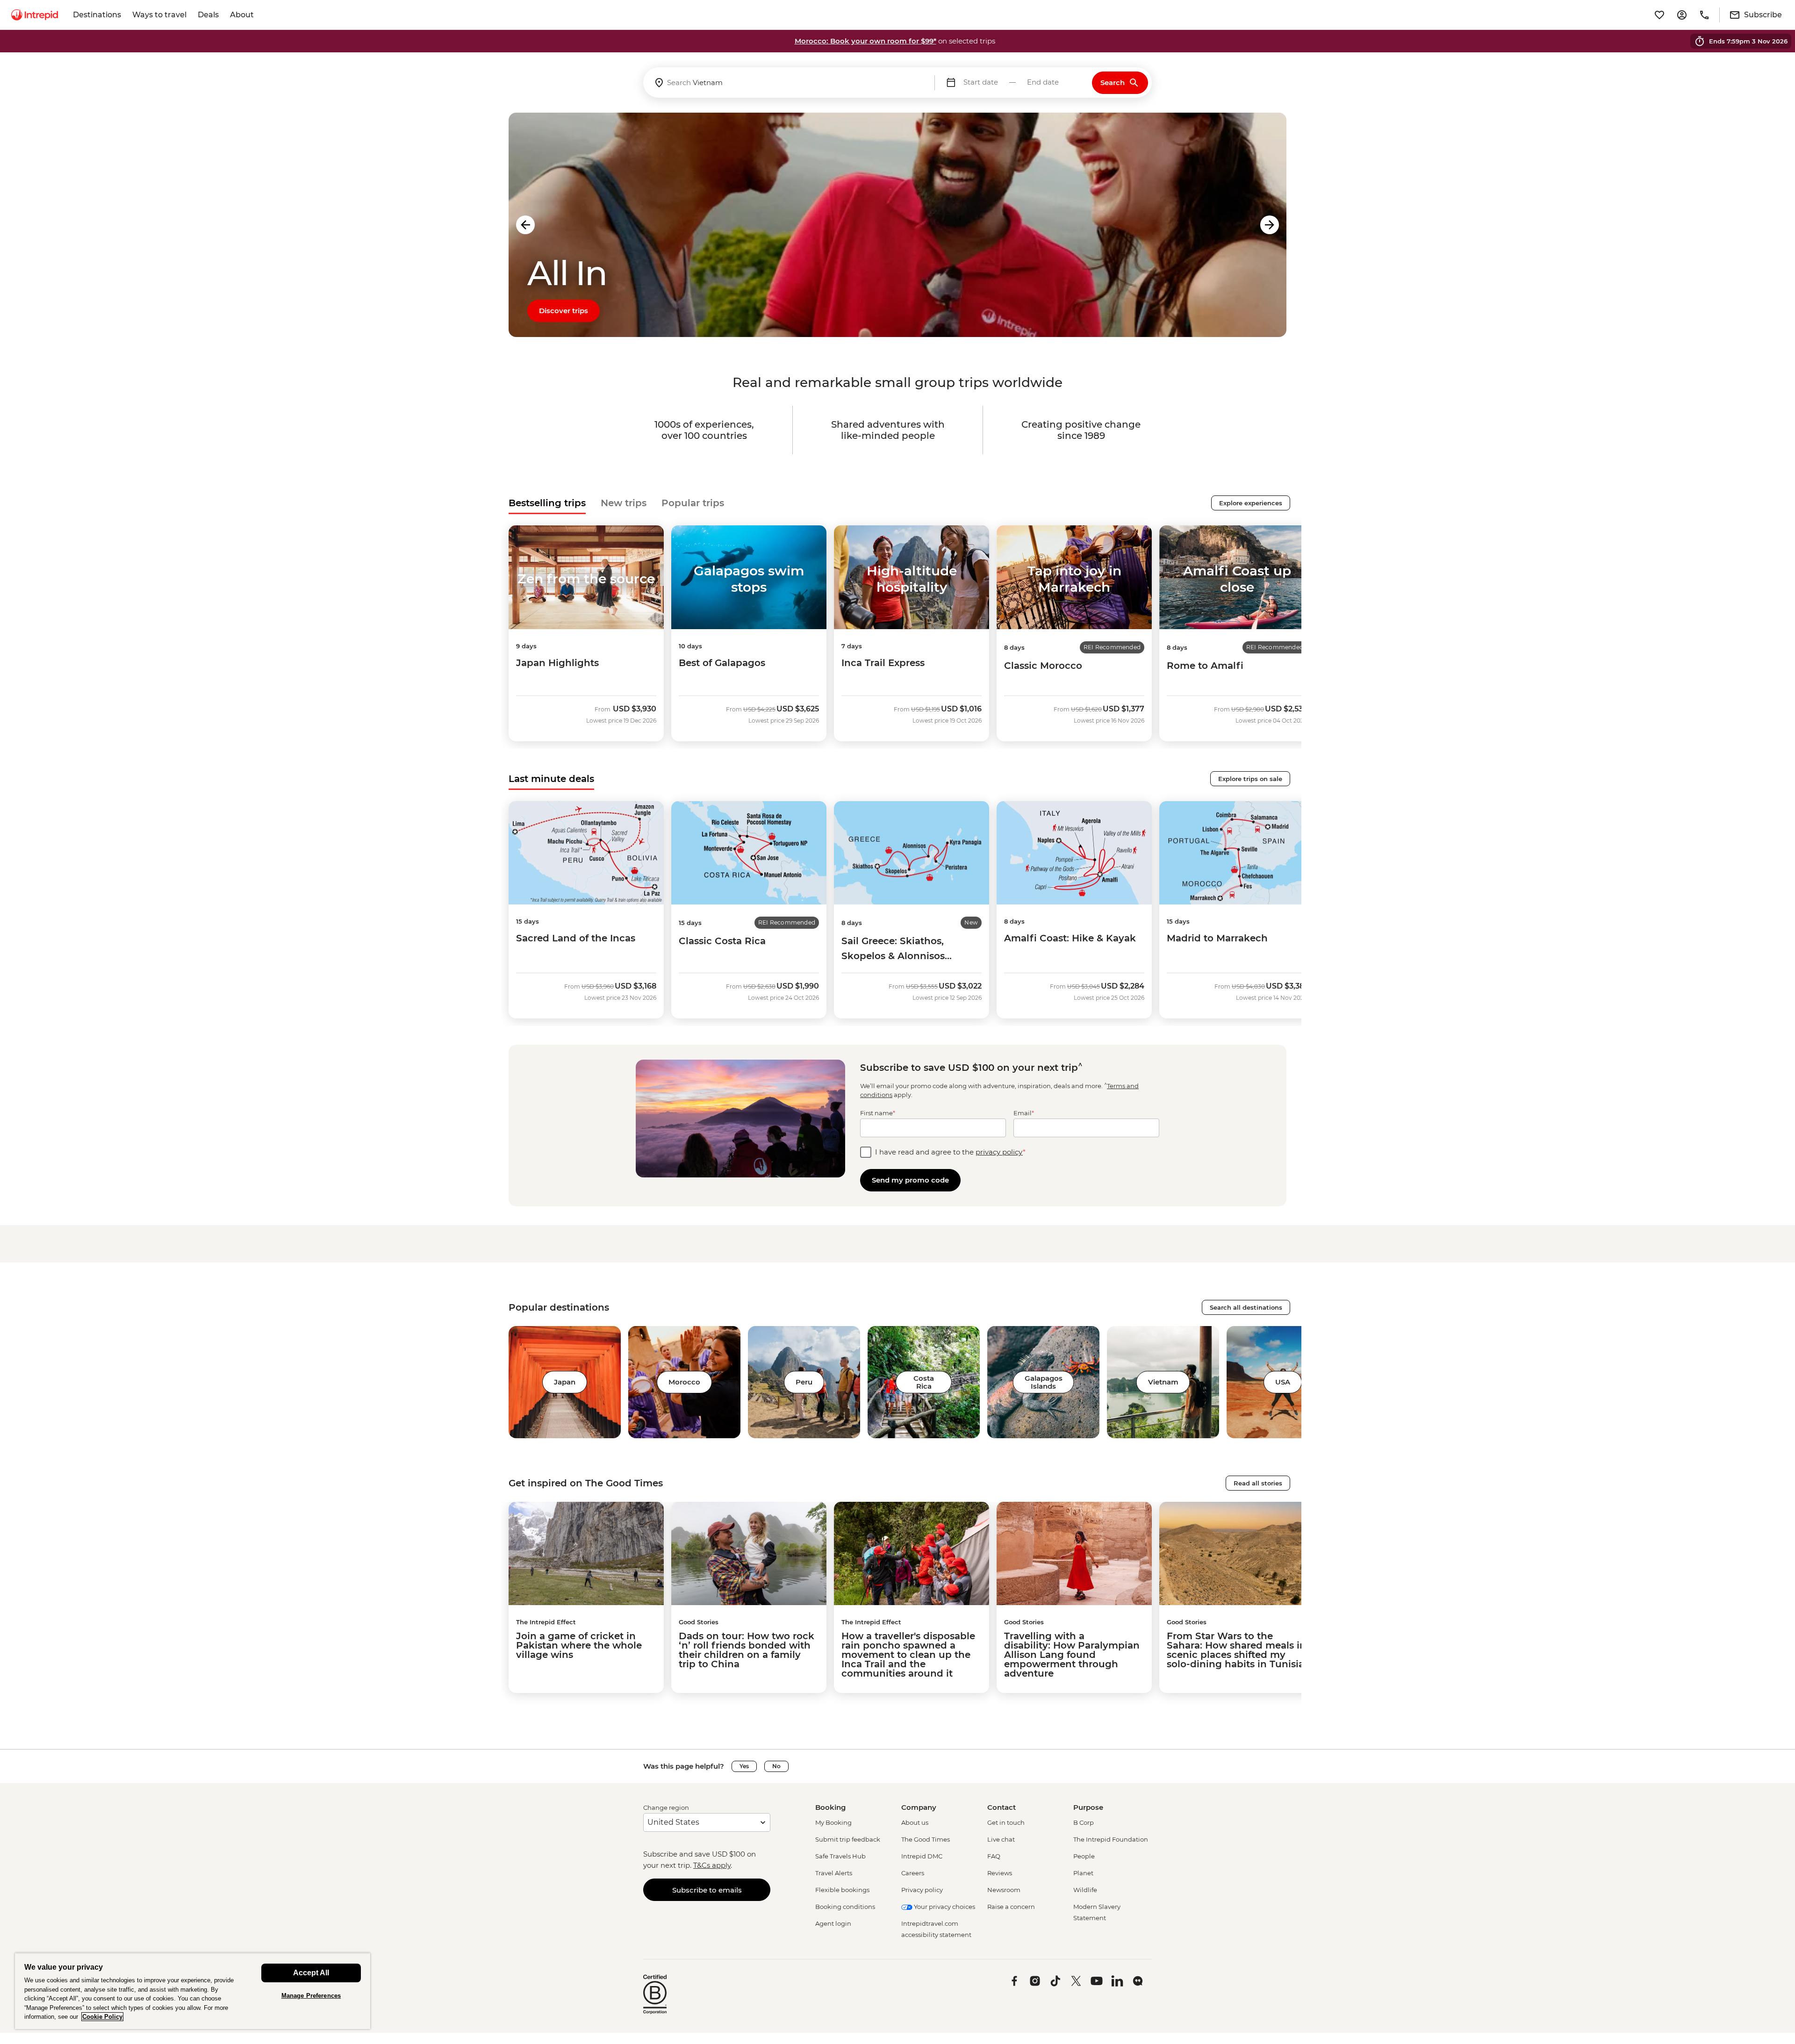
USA (1283, 1382)
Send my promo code (910, 1180)
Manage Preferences (311, 1996)
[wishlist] (1659, 15)
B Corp (1084, 1822)
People (1084, 1856)
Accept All (311, 1973)
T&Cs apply (712, 1865)
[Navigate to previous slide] (525, 225)
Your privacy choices (944, 1907)
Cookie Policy (102, 2017)
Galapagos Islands (1044, 1382)
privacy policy (999, 1152)
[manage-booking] (1682, 15)
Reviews (1000, 1873)
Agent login (833, 1923)
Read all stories (1258, 1483)
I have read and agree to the (950, 1152)
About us (915, 1822)
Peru (804, 1382)
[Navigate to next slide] (1270, 225)
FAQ (994, 1856)
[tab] (547, 503)
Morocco (684, 1382)
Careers (913, 1873)
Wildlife (1085, 1890)
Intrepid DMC (922, 1856)
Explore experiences (1251, 503)
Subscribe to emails (707, 1890)
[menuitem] (35, 15)
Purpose (1088, 1807)
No (776, 1766)
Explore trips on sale (1250, 779)
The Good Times (926, 1839)
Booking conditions (845, 1907)
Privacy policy (922, 1890)
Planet (1083, 1873)
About (242, 15)
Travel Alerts (834, 1873)
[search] (789, 82)
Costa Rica (924, 1382)
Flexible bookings (842, 1890)
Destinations (97, 15)
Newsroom (1004, 1890)
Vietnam (1163, 1382)
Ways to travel (159, 15)
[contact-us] (1704, 15)
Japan (565, 1382)
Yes (744, 1766)
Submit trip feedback (848, 1839)
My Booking (833, 1822)
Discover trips (564, 311)
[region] (193, 1991)
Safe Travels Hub (840, 1856)
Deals (208, 15)
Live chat (1001, 1839)
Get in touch (1006, 1822)
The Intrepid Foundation (1111, 1839)
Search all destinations (1246, 1307)
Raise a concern (1011, 1907)
